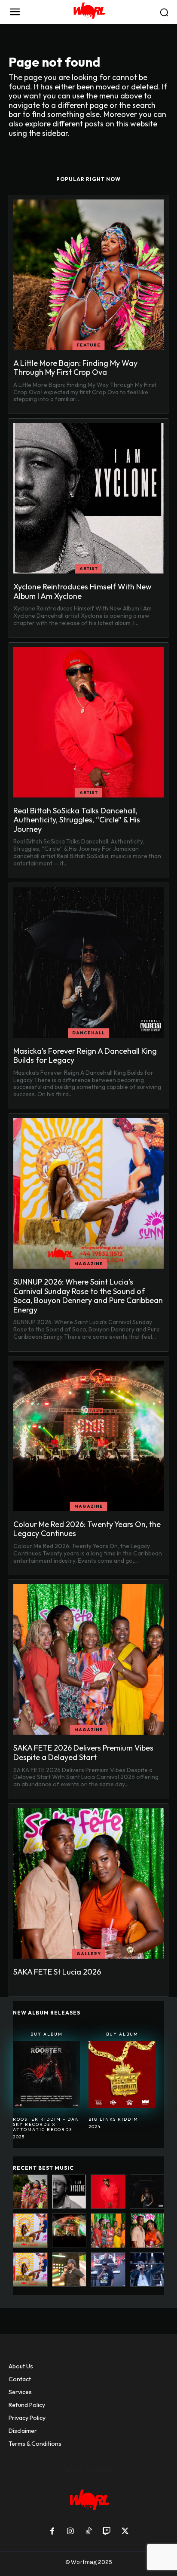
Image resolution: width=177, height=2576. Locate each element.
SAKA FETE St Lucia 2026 (57, 1972)
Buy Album (47, 2034)
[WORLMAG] (88, 12)
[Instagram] (70, 2532)
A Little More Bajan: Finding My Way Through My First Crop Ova (75, 368)
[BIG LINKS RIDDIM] (122, 2075)
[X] (125, 2532)
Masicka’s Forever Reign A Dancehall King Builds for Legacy (85, 1056)
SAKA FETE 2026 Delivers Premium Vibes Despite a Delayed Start (83, 1753)
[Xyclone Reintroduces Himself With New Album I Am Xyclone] (88, 498)
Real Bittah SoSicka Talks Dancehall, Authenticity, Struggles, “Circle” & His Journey (77, 820)
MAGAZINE (89, 1264)
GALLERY (89, 1954)
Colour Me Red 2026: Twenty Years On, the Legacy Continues (87, 1529)
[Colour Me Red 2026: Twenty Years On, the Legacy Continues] (88, 1436)
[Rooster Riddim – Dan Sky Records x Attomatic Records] (46, 2075)
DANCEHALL (88, 1033)
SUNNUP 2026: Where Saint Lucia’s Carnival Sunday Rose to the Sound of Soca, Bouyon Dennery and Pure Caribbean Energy (88, 1296)
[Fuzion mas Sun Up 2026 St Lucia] (30, 2270)
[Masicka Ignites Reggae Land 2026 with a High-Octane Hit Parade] (147, 2270)
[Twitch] (107, 2532)
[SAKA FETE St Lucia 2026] (88, 1883)
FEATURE (89, 345)
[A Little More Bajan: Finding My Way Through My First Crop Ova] (88, 275)
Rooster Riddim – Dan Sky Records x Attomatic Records (46, 2124)
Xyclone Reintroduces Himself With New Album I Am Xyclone (82, 591)
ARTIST (89, 569)
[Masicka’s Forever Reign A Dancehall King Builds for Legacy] (88, 963)
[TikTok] (88, 2532)
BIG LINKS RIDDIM (113, 2119)
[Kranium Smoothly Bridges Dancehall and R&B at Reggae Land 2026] (69, 2270)
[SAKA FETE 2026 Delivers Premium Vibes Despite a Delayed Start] (88, 1659)
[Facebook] (52, 2532)
